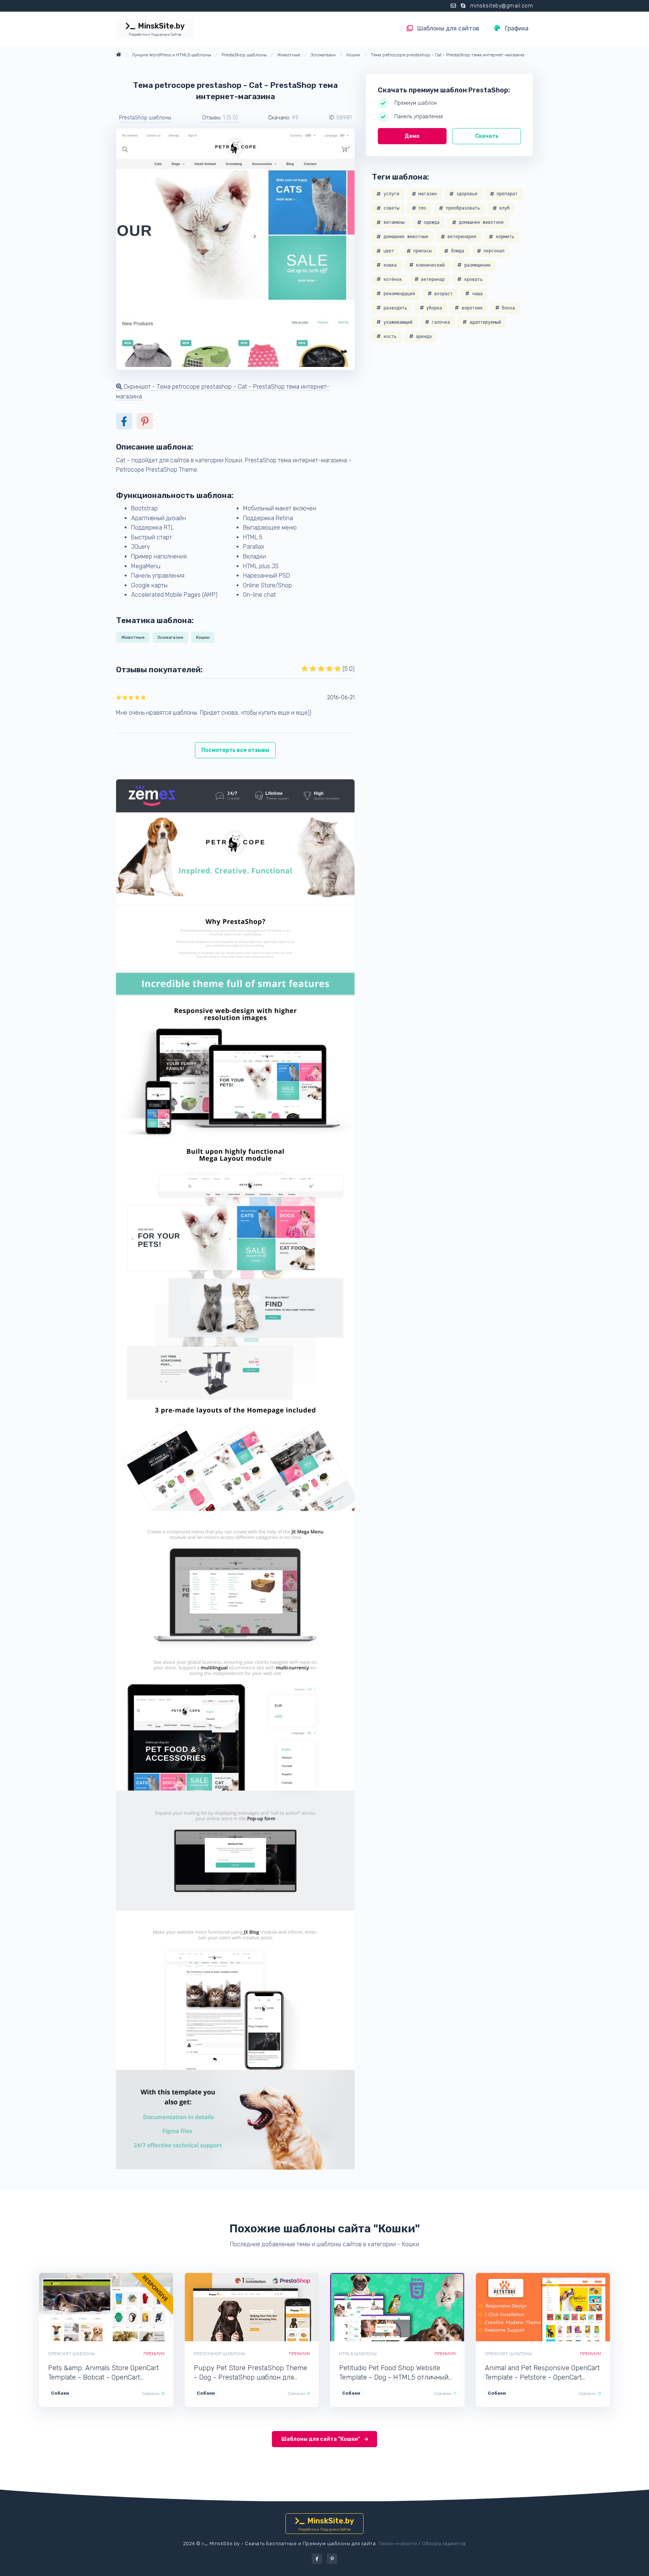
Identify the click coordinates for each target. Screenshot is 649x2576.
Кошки (203, 637)
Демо (412, 136)
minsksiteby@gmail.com (502, 6)
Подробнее (132, 2307)
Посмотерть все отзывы (235, 750)
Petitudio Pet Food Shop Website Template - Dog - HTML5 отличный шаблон (394, 2373)
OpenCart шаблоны (72, 2354)
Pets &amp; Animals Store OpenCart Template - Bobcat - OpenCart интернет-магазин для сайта (103, 2373)
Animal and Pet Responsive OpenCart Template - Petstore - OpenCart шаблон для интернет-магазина (542, 2373)
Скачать (487, 136)
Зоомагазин (170, 637)
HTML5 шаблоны (358, 2354)
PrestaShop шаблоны (145, 118)
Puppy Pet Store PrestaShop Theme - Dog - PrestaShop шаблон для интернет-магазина (251, 2373)
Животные (133, 637)
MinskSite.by (157, 29)
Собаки (60, 2393)
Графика (516, 28)
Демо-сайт (81, 2307)
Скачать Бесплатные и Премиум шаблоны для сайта (310, 2544)
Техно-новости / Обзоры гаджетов (422, 2544)
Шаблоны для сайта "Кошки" (321, 2439)
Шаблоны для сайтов (448, 28)
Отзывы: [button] (220, 118)
